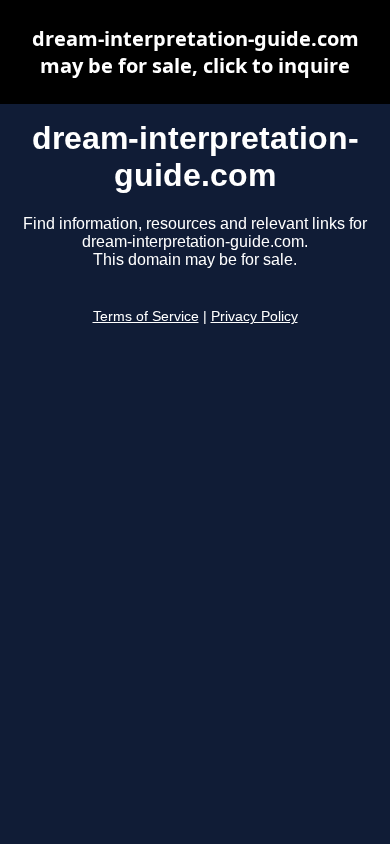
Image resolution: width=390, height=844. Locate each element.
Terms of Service (146, 316)
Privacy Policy (254, 316)
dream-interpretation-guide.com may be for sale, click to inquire (195, 52)
